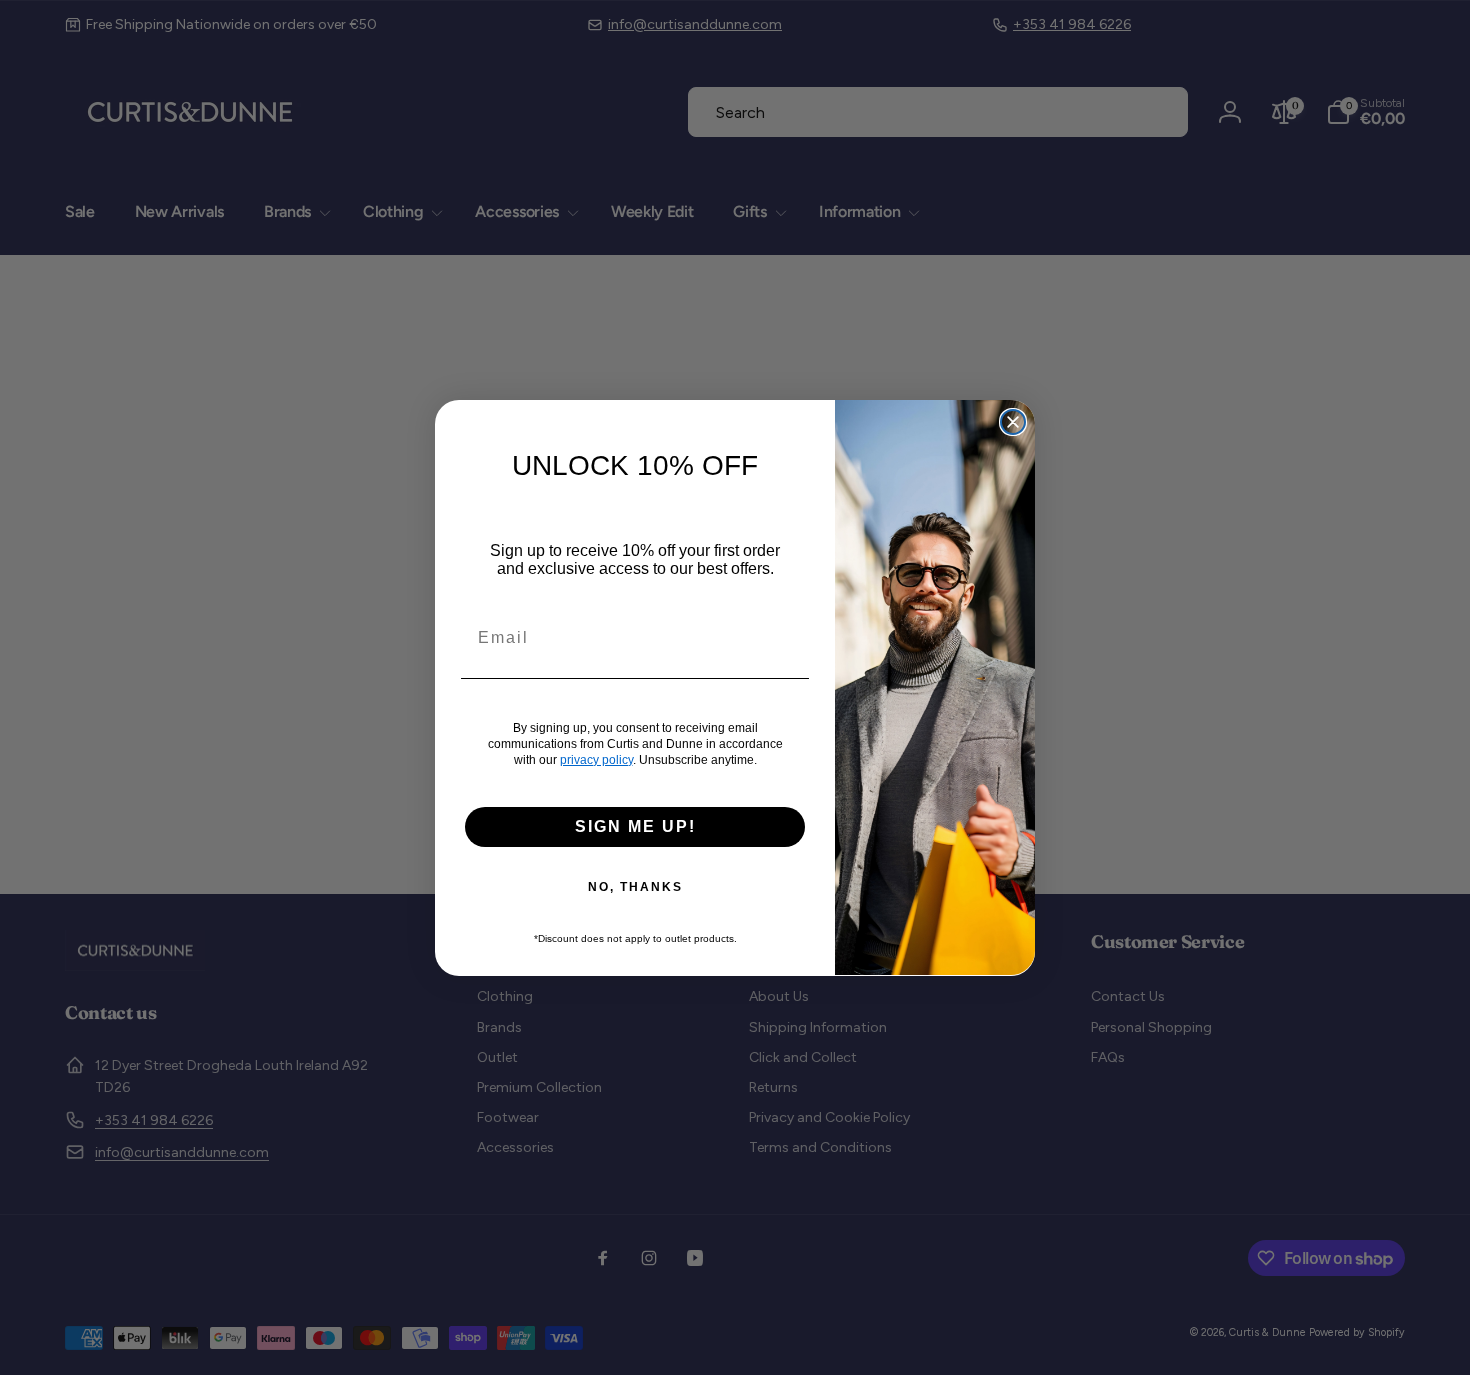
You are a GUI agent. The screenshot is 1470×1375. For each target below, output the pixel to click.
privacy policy (596, 759)
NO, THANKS (635, 886)
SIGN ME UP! (635, 825)
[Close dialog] (1013, 422)
